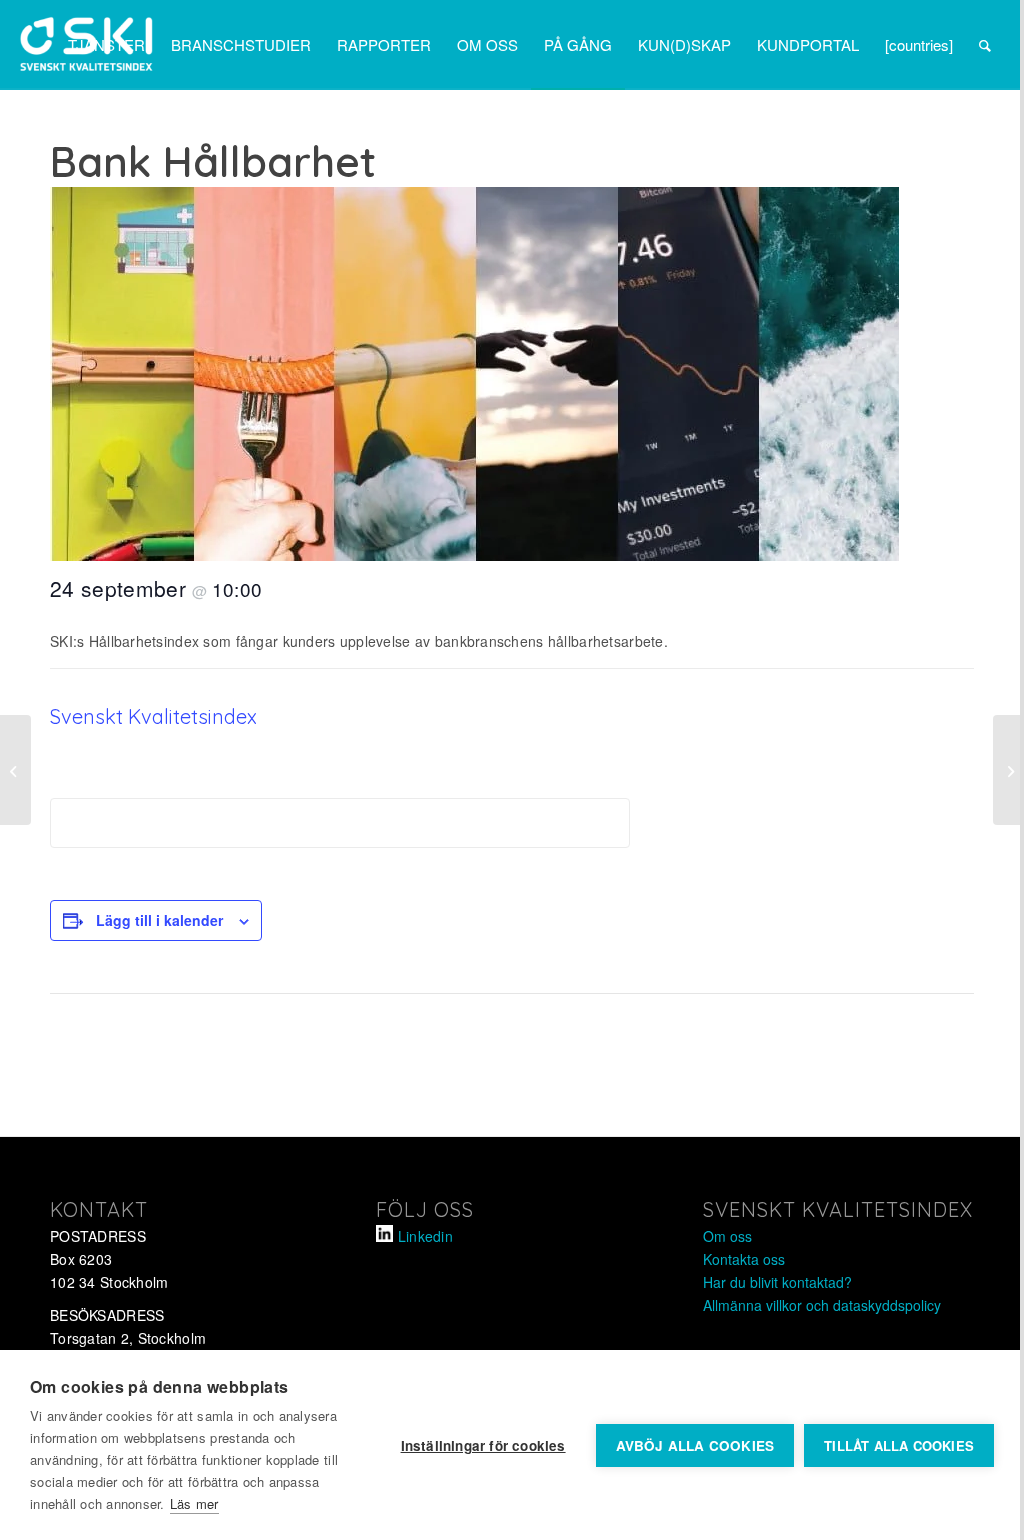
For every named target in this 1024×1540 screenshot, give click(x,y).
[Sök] (985, 45)
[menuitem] (106, 45)
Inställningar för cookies (483, 1445)
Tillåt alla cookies (899, 1445)
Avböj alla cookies (695, 1445)
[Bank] (15, 770)
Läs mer (194, 1503)
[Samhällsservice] (1008, 770)
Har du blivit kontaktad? (777, 1282)
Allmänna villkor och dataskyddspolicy (822, 1305)
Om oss (727, 1236)
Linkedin (425, 1236)
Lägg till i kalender (159, 920)
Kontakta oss (744, 1259)
